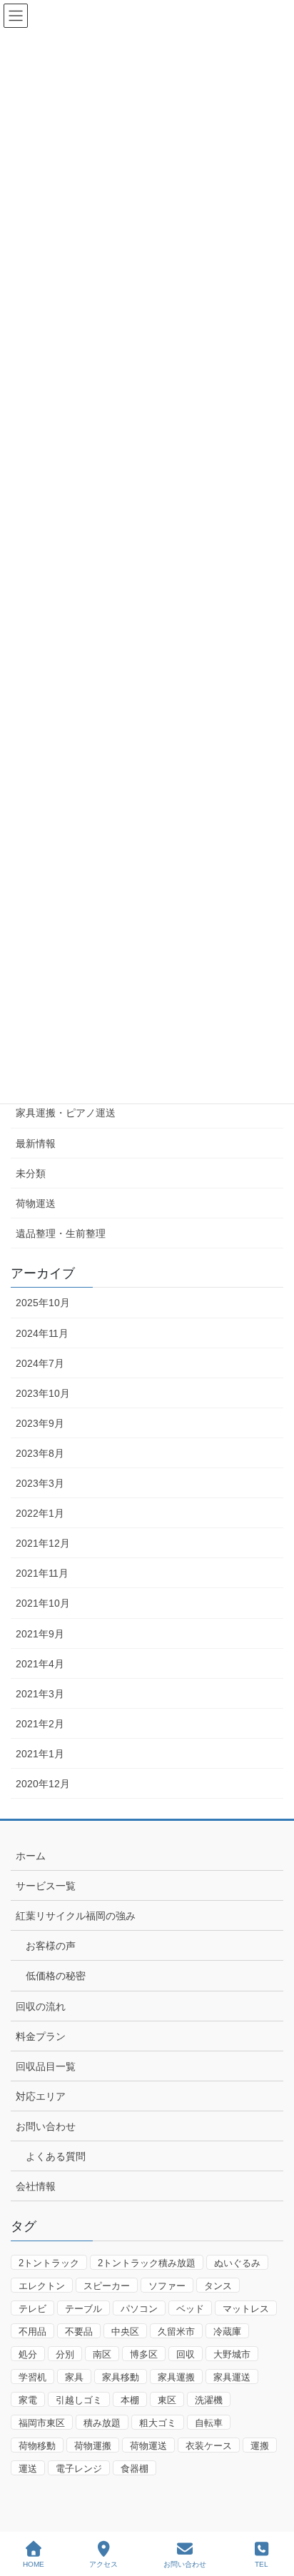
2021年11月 (42, 1573)
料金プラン (41, 2036)
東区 (167, 2400)
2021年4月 (40, 1664)
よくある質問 (56, 2156)
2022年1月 (40, 1513)
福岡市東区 (42, 2423)
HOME (34, 2564)
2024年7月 (40, 1363)
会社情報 (36, 2186)
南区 (102, 2354)
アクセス (103, 2564)
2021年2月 (40, 1724)
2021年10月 (43, 1603)
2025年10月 (43, 1303)
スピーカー (107, 2286)
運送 (28, 2469)
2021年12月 (43, 1543)
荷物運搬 (93, 2446)
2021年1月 (40, 1754)
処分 (28, 2354)
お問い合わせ (46, 2126)
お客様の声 (51, 1946)
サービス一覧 (46, 1886)
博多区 (144, 2354)
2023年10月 (43, 1393)
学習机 (32, 2377)
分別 (65, 2354)
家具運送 (232, 2377)
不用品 (32, 2332)
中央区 (125, 2332)
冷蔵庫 (227, 2332)
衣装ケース (209, 2446)
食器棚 (135, 2469)
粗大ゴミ (158, 2423)
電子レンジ (79, 2469)
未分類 (31, 1173)
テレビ (32, 2309)
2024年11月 (42, 1333)
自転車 (209, 2423)
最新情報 (36, 1143)
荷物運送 (36, 1203)
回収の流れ (41, 2006)
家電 (28, 2400)
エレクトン (42, 2286)
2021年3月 (40, 1694)
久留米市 (176, 2332)
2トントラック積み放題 (147, 2263)
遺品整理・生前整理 (61, 1233)
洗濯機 (209, 2400)
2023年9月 (40, 1423)
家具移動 (121, 2377)
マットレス (246, 2309)
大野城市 (232, 2354)
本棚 (130, 2400)
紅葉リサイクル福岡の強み (76, 1916)
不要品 (79, 2332)
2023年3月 (40, 1483)
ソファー (167, 2286)
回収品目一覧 (46, 2066)
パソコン (139, 2309)
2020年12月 (43, 1784)
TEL (262, 2564)
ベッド (190, 2309)
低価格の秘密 (56, 1976)
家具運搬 (176, 2377)
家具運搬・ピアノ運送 (66, 1113)
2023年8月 (40, 1453)
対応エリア (41, 2096)
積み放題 (102, 2423)
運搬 (260, 2446)
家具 (74, 2377)
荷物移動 (37, 2446)
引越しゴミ (79, 2400)
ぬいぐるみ (237, 2263)
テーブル (83, 2309)
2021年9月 (40, 1634)
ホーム (31, 1856)
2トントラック (49, 2263)
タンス (218, 2286)
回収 (186, 2354)
